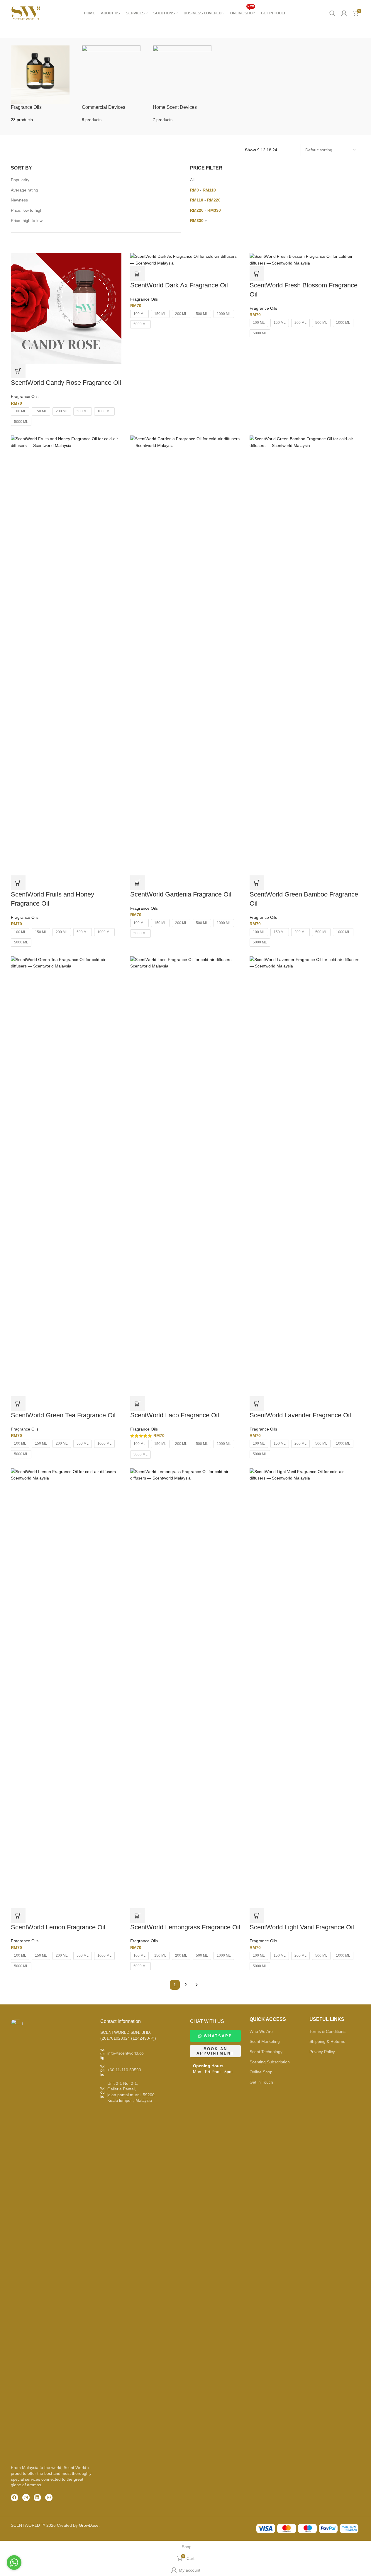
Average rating (24, 190)
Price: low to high (27, 210)
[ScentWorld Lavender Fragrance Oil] (305, 1176)
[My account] (344, 13)
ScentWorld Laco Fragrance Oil (175, 1415)
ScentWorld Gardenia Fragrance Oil (181, 894)
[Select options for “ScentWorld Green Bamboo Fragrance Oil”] (257, 883)
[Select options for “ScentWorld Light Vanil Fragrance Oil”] (257, 1916)
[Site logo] (26, 13)
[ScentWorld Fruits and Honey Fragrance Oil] (66, 655)
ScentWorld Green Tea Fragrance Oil (63, 1415)
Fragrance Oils (25, 396)
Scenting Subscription (270, 2062)
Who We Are (261, 2031)
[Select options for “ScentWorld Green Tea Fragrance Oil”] (18, 1404)
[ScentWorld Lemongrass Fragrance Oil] (186, 1688)
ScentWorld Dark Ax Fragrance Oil (179, 285)
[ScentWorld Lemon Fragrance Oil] (66, 1688)
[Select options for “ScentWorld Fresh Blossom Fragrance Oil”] (257, 274)
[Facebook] (15, 2498)
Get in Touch (261, 2082)
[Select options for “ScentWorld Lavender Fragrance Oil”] (257, 1404)
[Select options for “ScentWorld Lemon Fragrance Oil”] (18, 1916)
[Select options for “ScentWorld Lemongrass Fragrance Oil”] (138, 1916)
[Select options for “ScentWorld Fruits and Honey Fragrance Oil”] (18, 883)
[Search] (332, 13)
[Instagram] (26, 2498)
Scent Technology (266, 2052)
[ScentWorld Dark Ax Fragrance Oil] (186, 259)
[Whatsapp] (49, 2498)
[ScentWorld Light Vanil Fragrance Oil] (305, 1688)
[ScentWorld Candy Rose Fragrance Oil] (66, 308)
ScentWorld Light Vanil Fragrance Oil (302, 1927)
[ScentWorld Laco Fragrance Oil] (186, 1176)
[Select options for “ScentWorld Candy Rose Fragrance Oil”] (18, 371)
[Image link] (17, 2239)
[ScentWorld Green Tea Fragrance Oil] (66, 1176)
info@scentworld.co (126, 2053)
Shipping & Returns (327, 2041)
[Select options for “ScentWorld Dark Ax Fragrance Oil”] (138, 274)
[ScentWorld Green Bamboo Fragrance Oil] (305, 655)
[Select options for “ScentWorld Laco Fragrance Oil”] (138, 1404)
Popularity (20, 180)
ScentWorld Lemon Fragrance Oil (58, 1927)
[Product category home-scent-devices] (186, 84)
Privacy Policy (322, 2052)
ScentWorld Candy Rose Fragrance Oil (66, 383)
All (192, 180)
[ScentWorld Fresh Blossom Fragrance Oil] (305, 259)
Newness (19, 200)
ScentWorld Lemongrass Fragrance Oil (185, 1927)
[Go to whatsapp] (14, 2563)
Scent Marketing (265, 2041)
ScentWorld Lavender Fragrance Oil (300, 1415)
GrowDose (89, 2525)
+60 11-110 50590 (124, 2070)
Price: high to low (27, 221)
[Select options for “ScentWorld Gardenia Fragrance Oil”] (138, 883)
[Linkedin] (37, 2498)
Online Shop (261, 2072)
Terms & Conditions (327, 2031)
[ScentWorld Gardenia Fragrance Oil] (186, 655)
